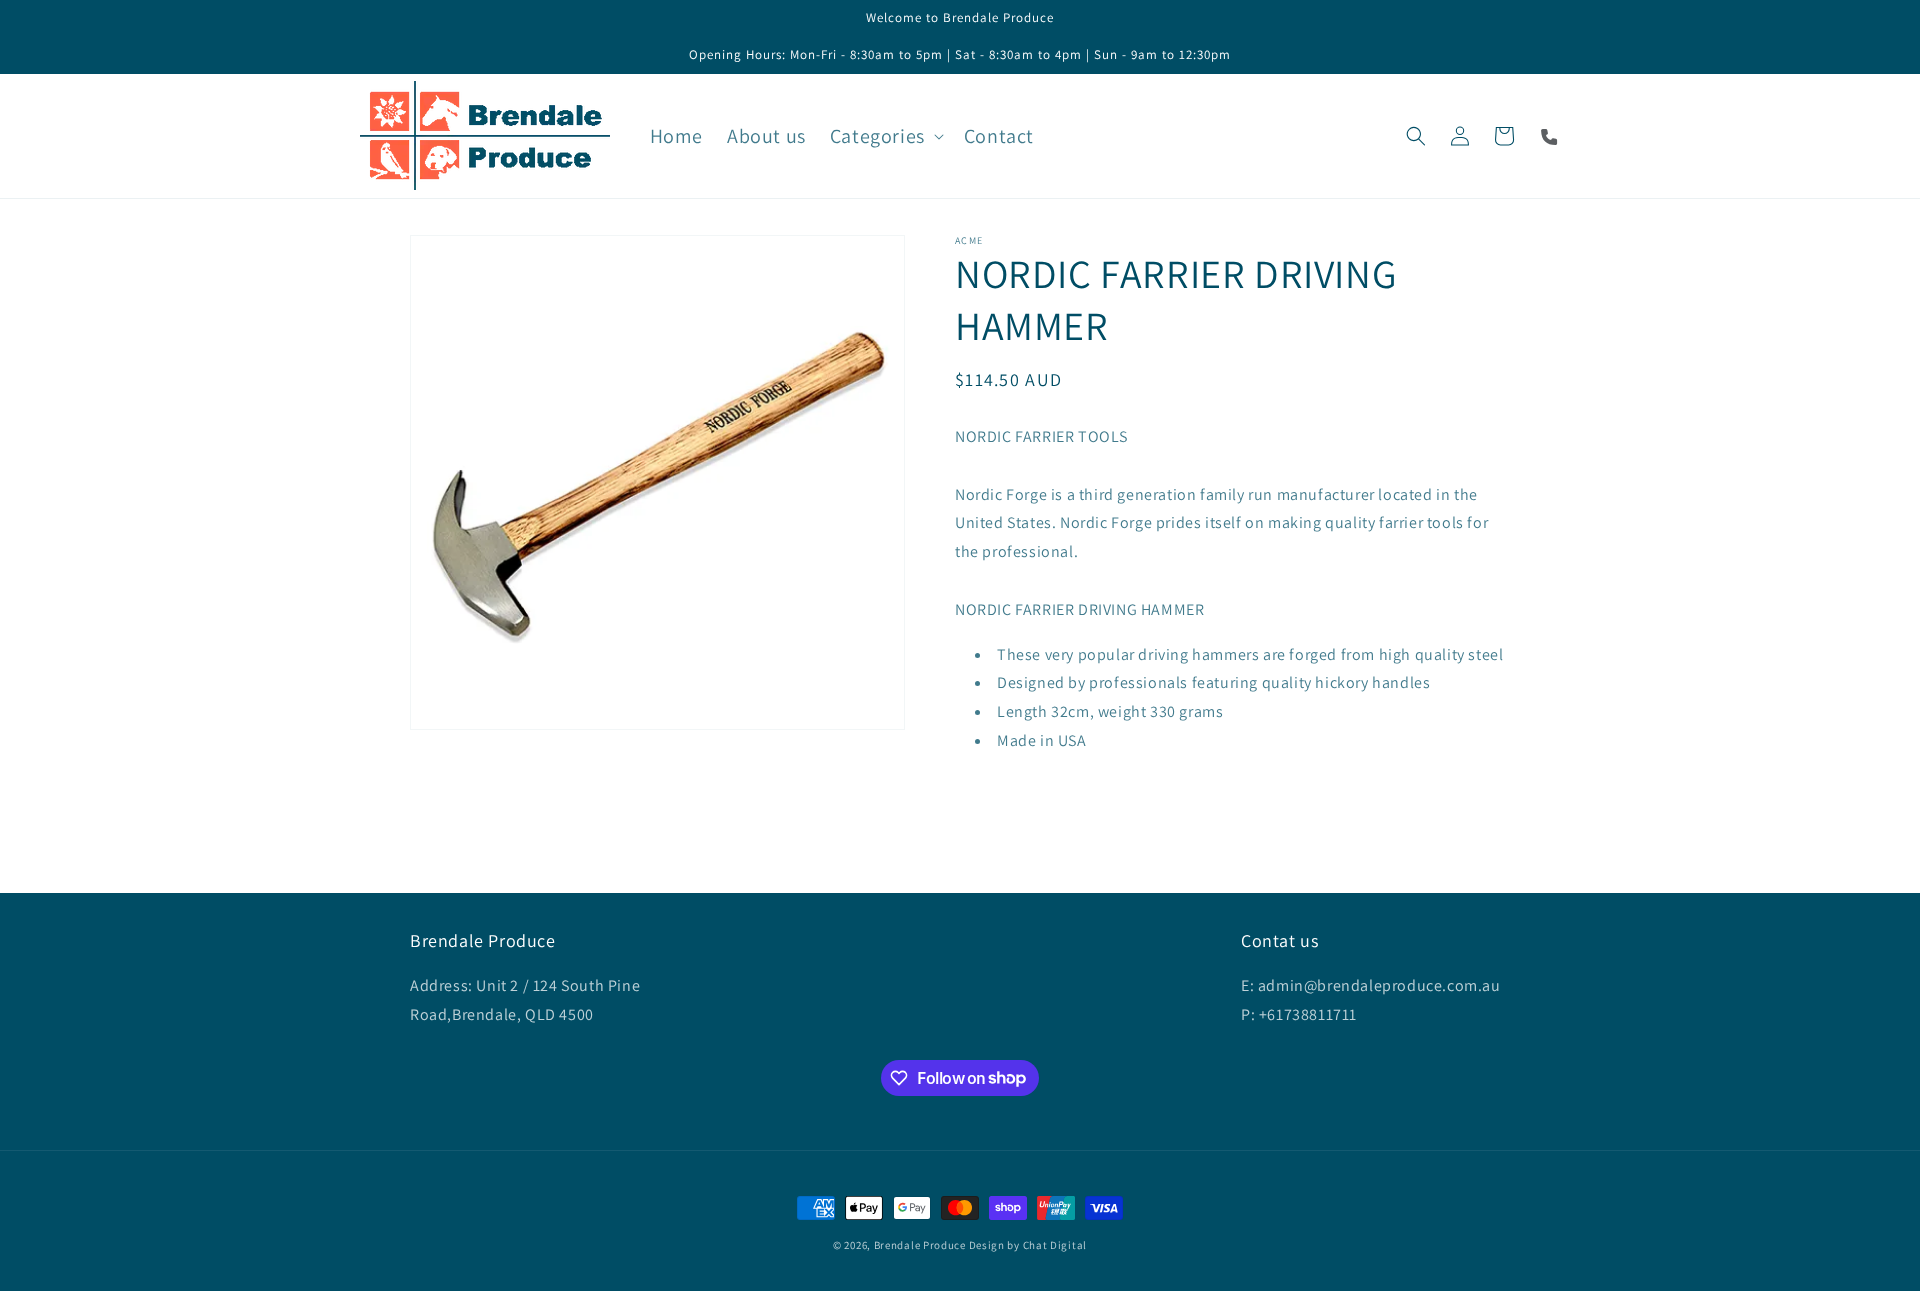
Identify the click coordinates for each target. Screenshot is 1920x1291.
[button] (885, 136)
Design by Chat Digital (1028, 1245)
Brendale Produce (920, 1245)
